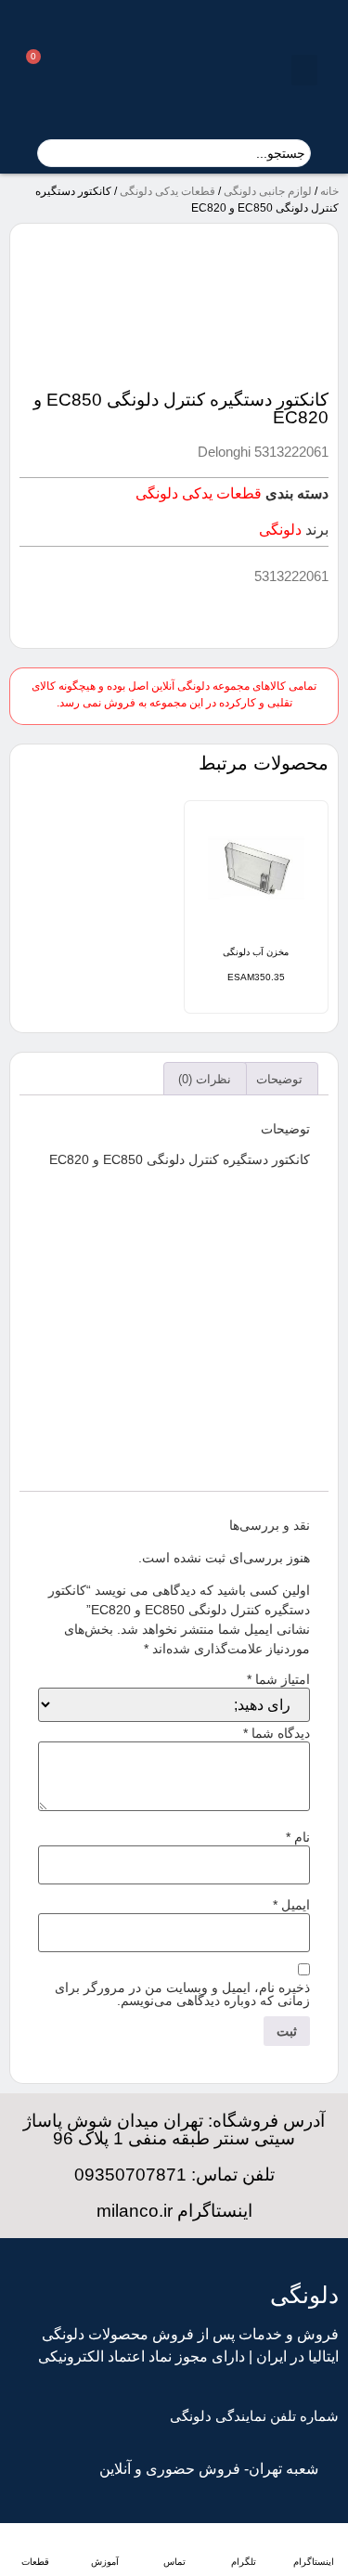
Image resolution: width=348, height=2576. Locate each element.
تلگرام (244, 2562)
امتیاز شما (278, 1679)
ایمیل (291, 1905)
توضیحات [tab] (279, 1079)
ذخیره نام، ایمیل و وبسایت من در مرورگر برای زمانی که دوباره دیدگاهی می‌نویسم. (182, 1994)
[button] (304, 70)
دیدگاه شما (277, 1733)
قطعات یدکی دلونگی (168, 191)
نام (298, 1837)
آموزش (105, 2562)
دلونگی (280, 530)
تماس (174, 2562)
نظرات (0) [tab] (205, 1079)
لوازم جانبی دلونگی (268, 191)
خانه (329, 191)
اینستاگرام (314, 2562)
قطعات (35, 2562)
